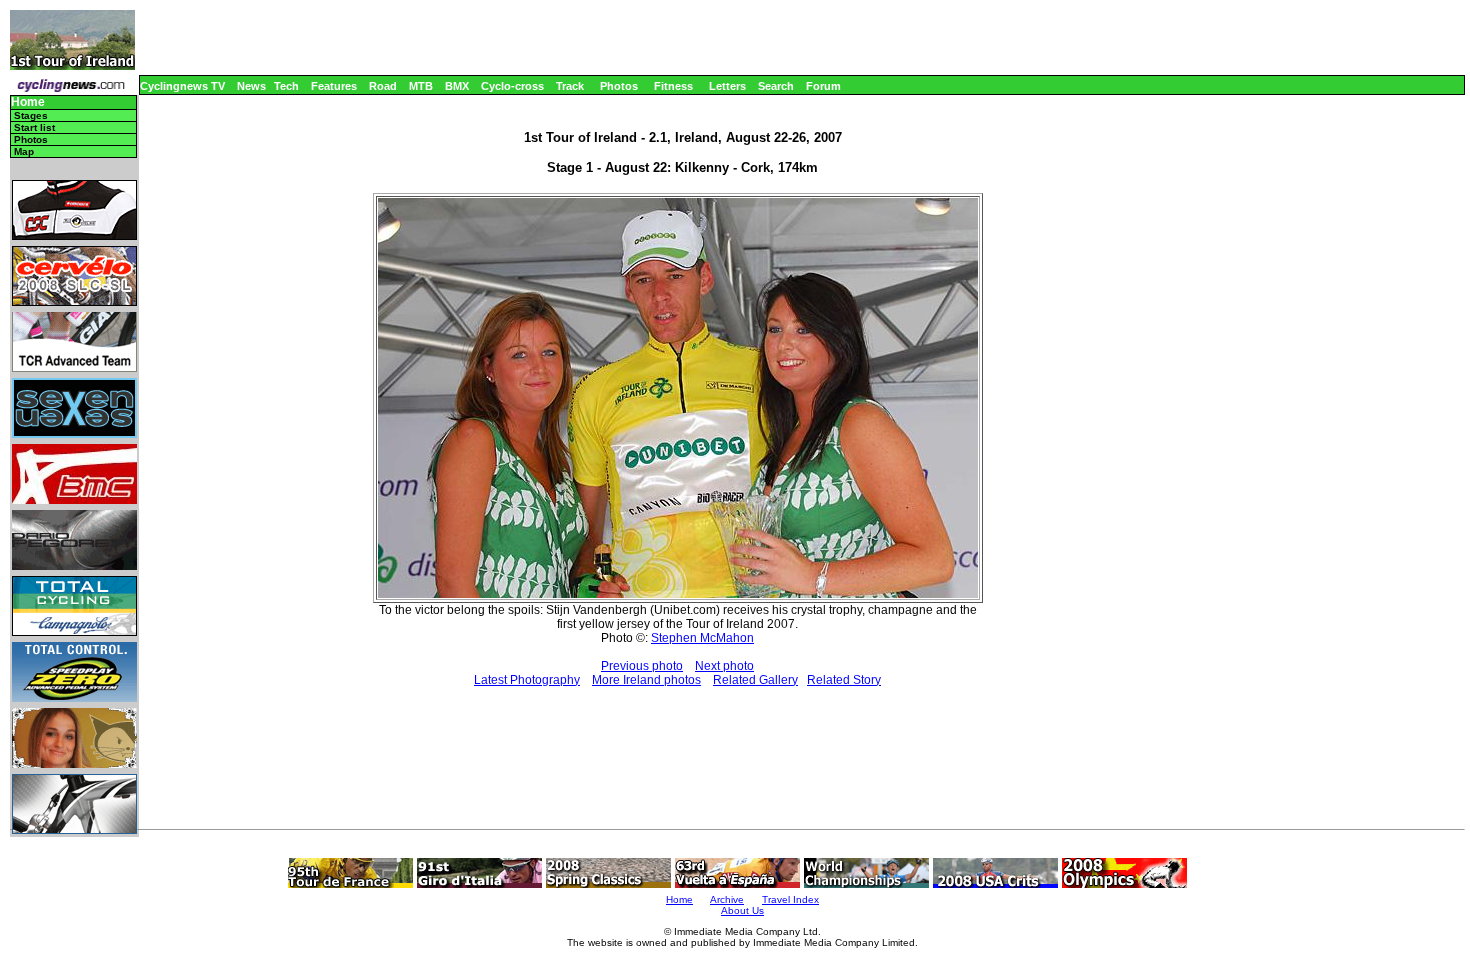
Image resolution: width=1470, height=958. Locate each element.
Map (24, 151)
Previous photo (642, 666)
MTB (421, 86)
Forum (823, 86)
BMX (457, 86)
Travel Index (790, 899)
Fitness (673, 86)
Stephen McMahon (702, 638)
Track (570, 86)
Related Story (844, 680)
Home (28, 102)
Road (383, 86)
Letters (727, 86)
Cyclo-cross (512, 86)
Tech (286, 86)
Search (776, 86)
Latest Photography (527, 680)
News (251, 86)
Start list (34, 127)
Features (334, 86)
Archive (727, 899)
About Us (742, 910)
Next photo (724, 666)
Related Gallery (755, 680)
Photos (619, 86)
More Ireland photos (646, 680)
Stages (31, 115)
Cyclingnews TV (182, 86)
